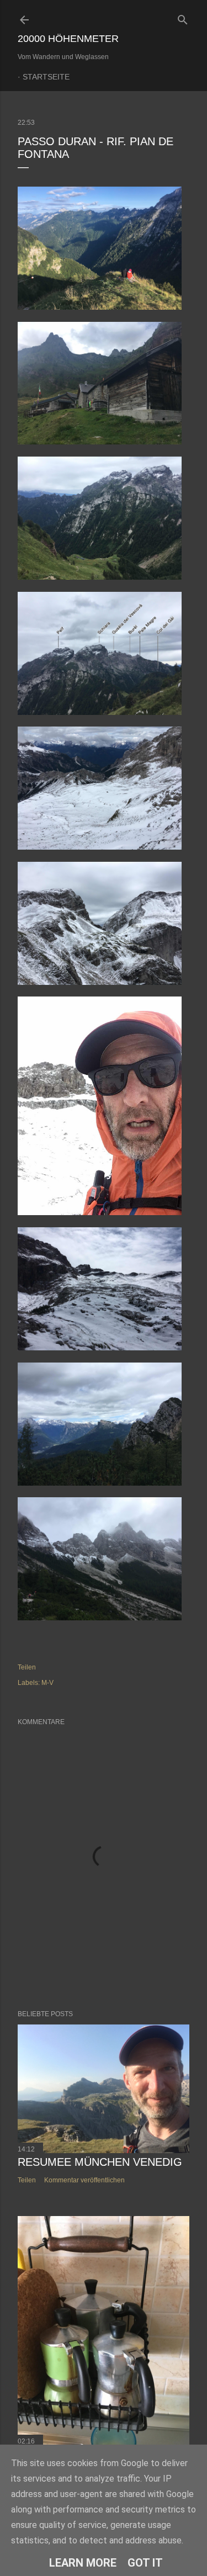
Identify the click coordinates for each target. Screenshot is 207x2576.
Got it (145, 2563)
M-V (47, 1683)
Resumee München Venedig (100, 2162)
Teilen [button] (27, 1667)
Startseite (46, 77)
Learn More (83, 2563)
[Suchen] (183, 17)
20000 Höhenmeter (68, 39)
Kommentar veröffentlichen (84, 2180)
